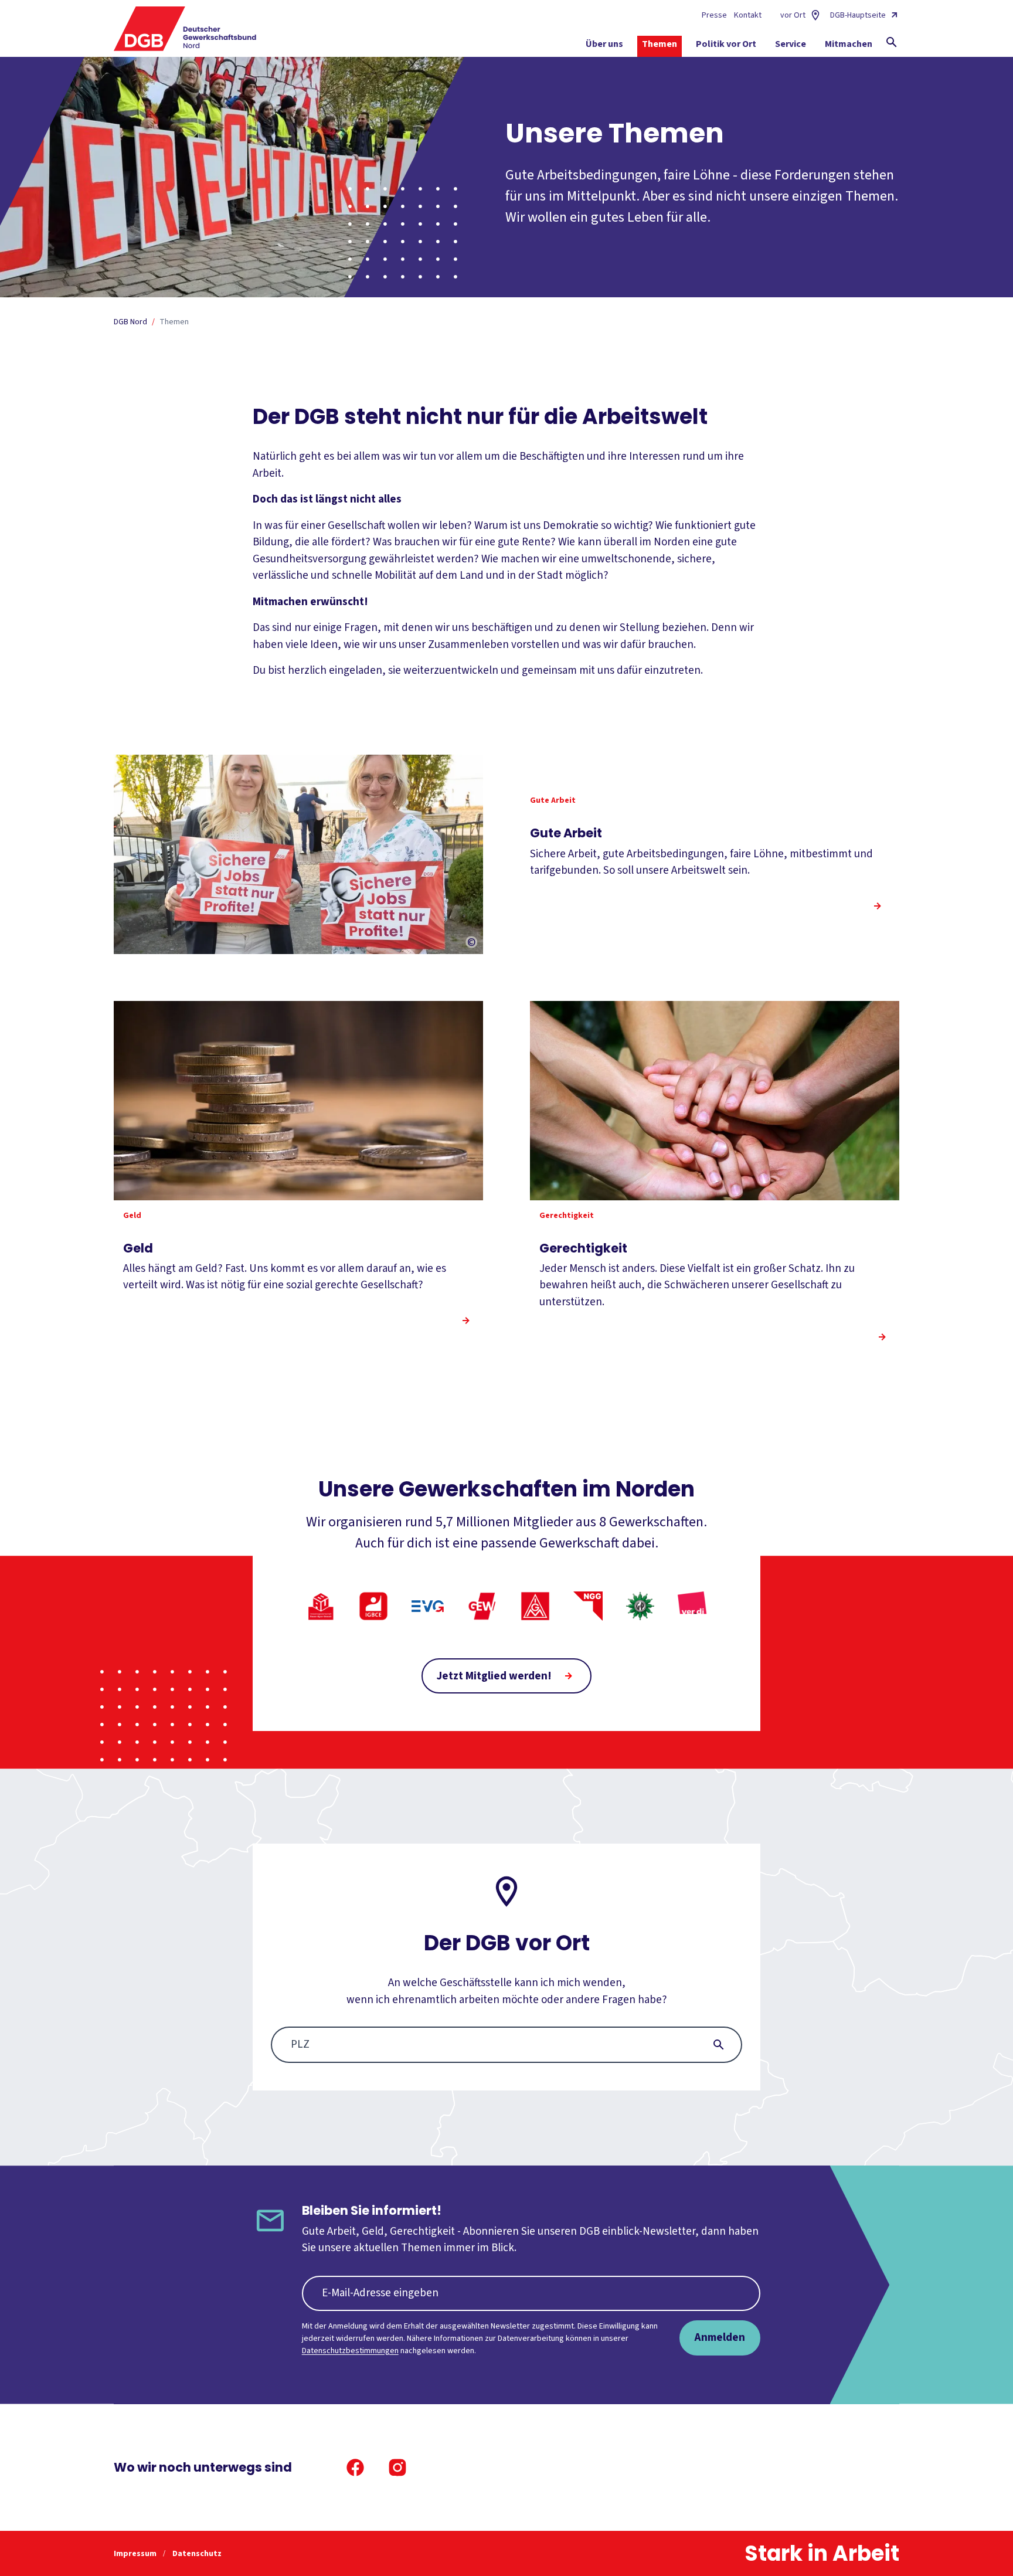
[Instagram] (397, 2468)
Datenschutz (197, 2554)
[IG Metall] (535, 1606)
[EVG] (428, 1606)
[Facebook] (355, 2468)
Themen (174, 322)
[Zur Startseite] (185, 29)
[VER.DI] (692, 1606)
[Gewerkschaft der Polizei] (640, 1606)
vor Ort (793, 15)
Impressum (136, 2554)
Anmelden (720, 2337)
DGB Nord (130, 322)
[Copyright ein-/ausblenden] (471, 943)
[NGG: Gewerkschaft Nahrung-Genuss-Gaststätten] (588, 1606)
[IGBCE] (373, 1606)
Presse (714, 15)
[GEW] (482, 1606)
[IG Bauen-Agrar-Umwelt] (321, 1606)
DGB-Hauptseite (858, 15)
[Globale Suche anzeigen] (892, 42)
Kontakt (748, 15)
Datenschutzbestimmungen (350, 2351)
